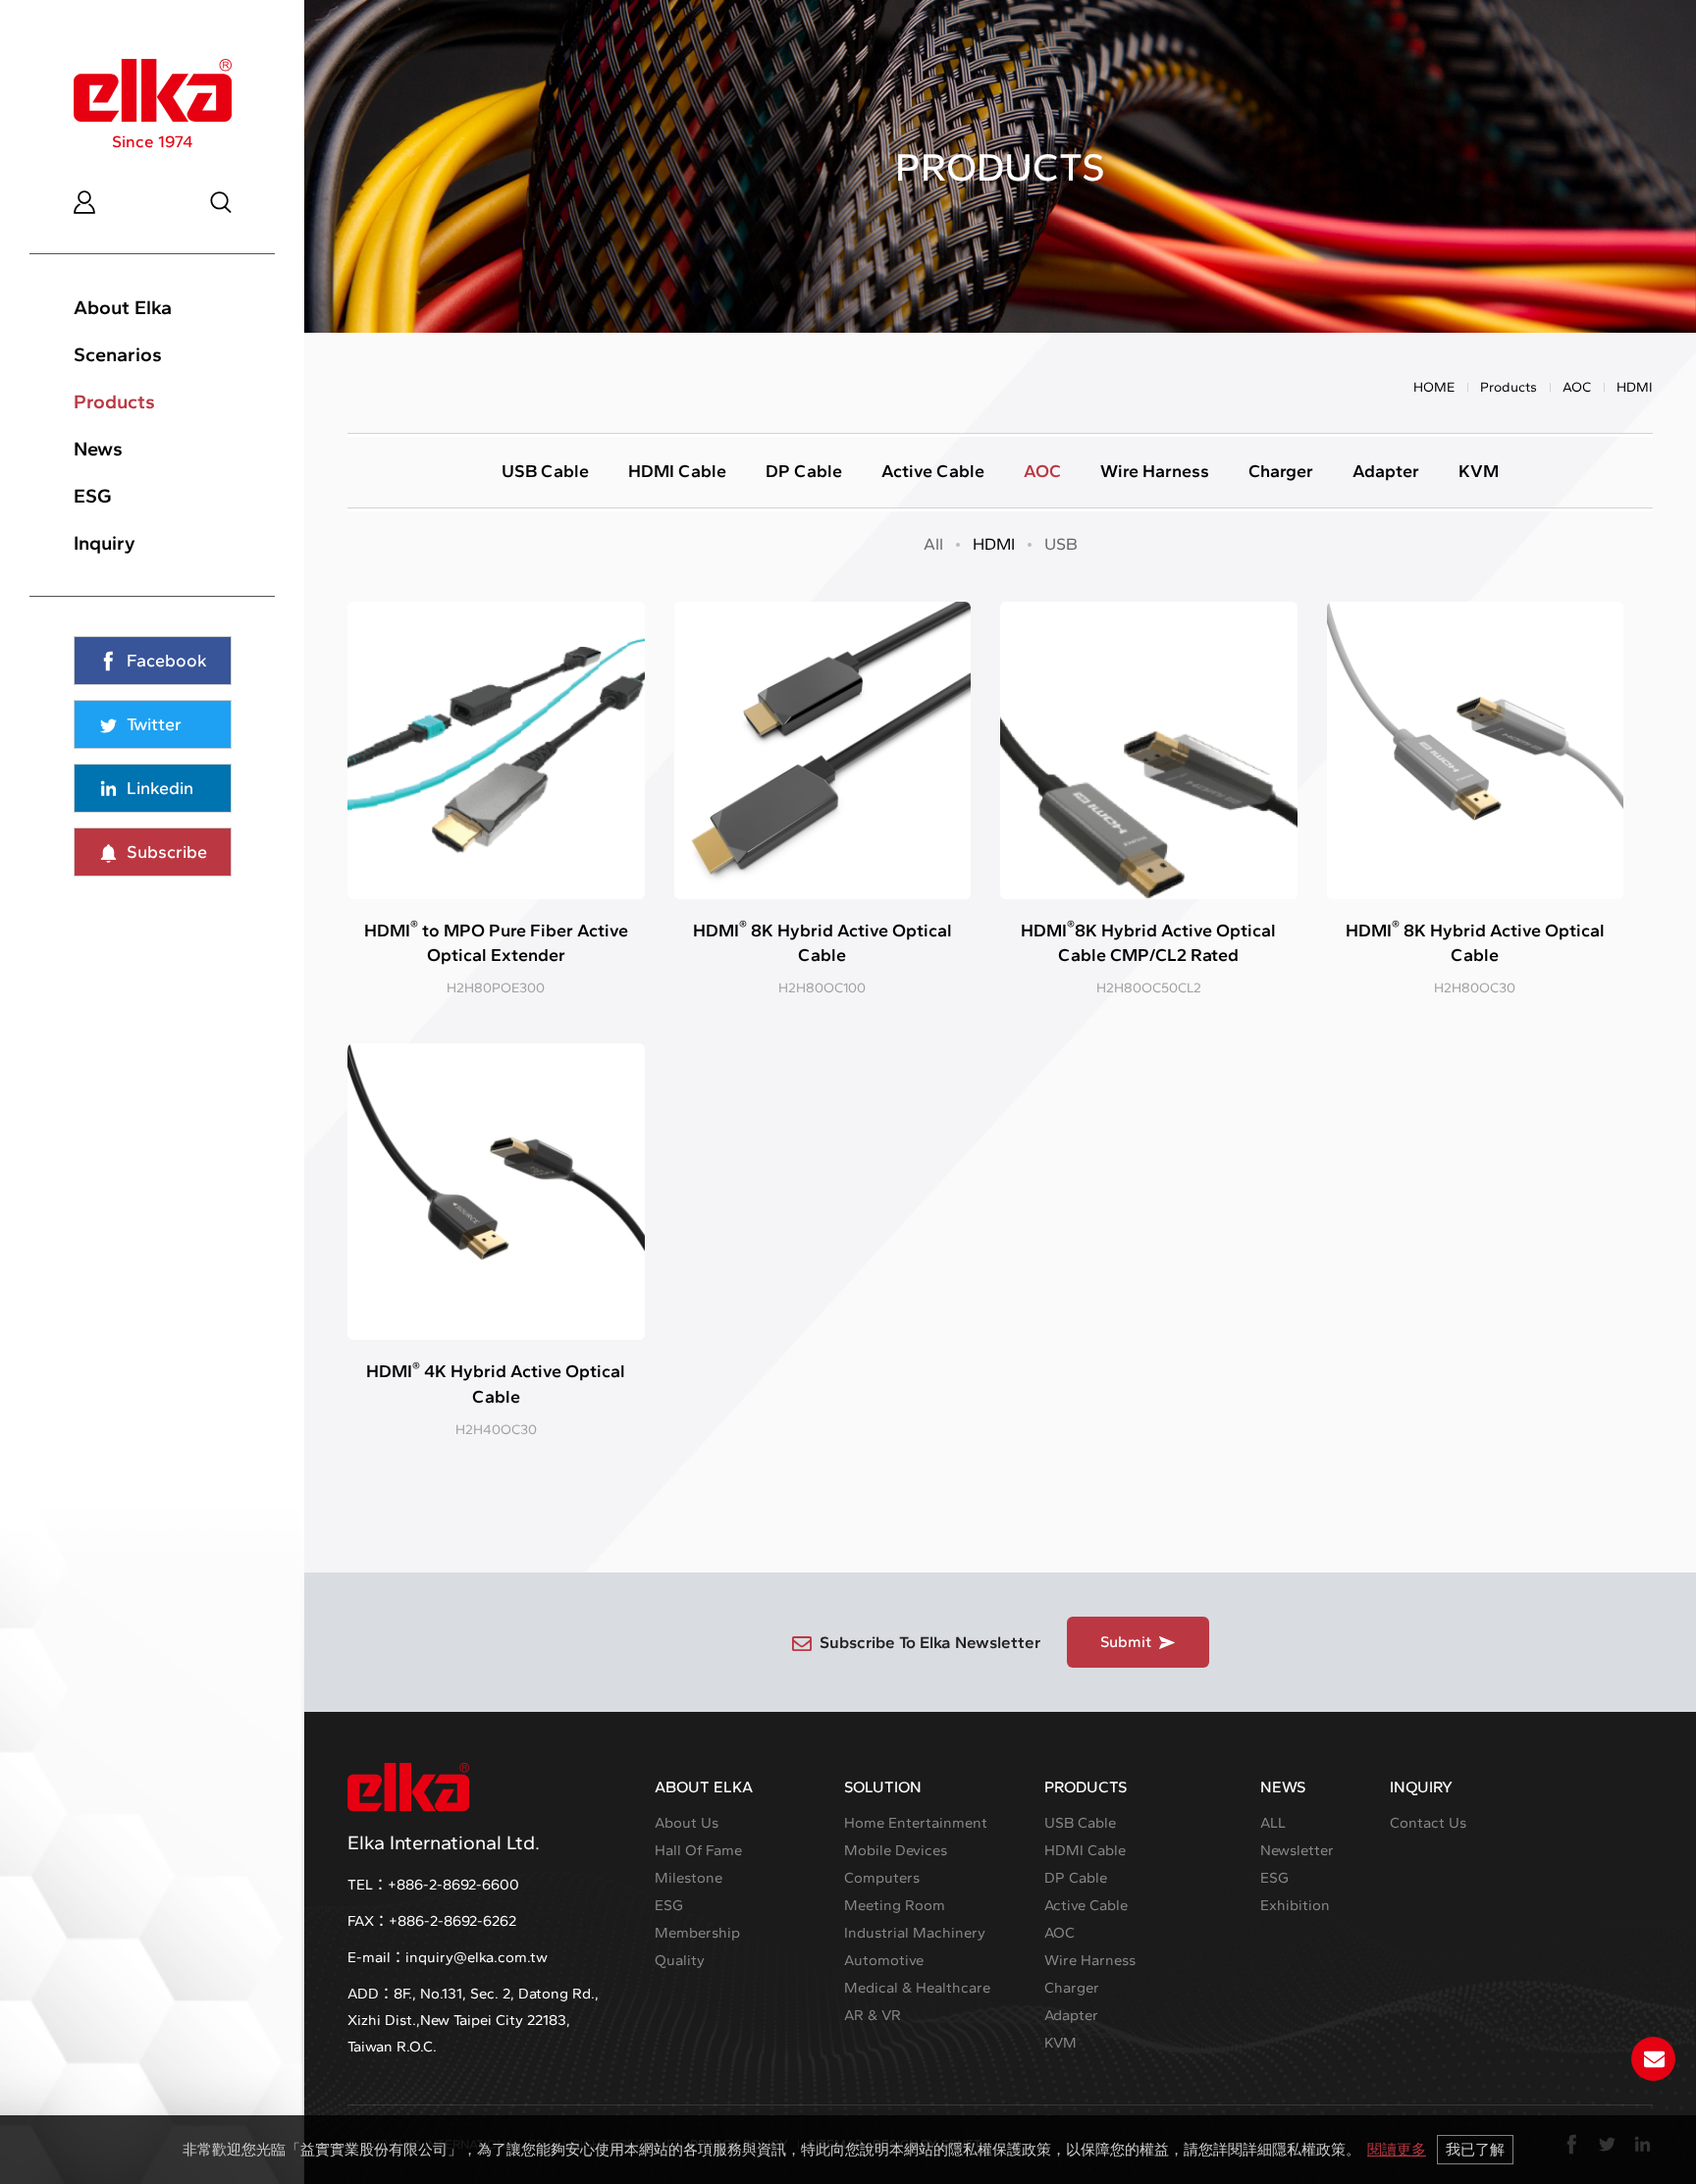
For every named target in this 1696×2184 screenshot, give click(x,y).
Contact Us (1428, 1823)
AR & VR (873, 2015)
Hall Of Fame (698, 1850)
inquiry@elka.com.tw (477, 1957)
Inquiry (105, 543)
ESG (93, 496)
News (98, 449)
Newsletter (1297, 1850)
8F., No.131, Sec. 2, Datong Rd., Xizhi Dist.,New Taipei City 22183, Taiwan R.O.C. (473, 2020)
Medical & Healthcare (917, 1988)
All (933, 544)
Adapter (1386, 471)
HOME (1434, 387)
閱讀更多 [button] (1397, 2149)
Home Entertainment (916, 1823)
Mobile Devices (896, 1850)
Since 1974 (153, 141)
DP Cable (804, 471)
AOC (1577, 387)
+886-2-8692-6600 (453, 1885)
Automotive (884, 1960)
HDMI (994, 544)
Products (114, 401)
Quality (680, 1960)
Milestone (689, 1878)
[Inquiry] (1653, 2059)
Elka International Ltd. (444, 1842)
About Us (687, 1823)
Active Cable (933, 471)
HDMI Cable (677, 471)
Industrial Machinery (915, 1933)
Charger (1281, 471)
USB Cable (545, 471)
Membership (697, 1933)
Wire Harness (1155, 471)
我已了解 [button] (1475, 2149)
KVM (1479, 471)
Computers (882, 1878)
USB (1061, 544)
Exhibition (1295, 1905)
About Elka (123, 307)
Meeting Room (895, 1905)
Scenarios (118, 354)
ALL (1273, 1823)
